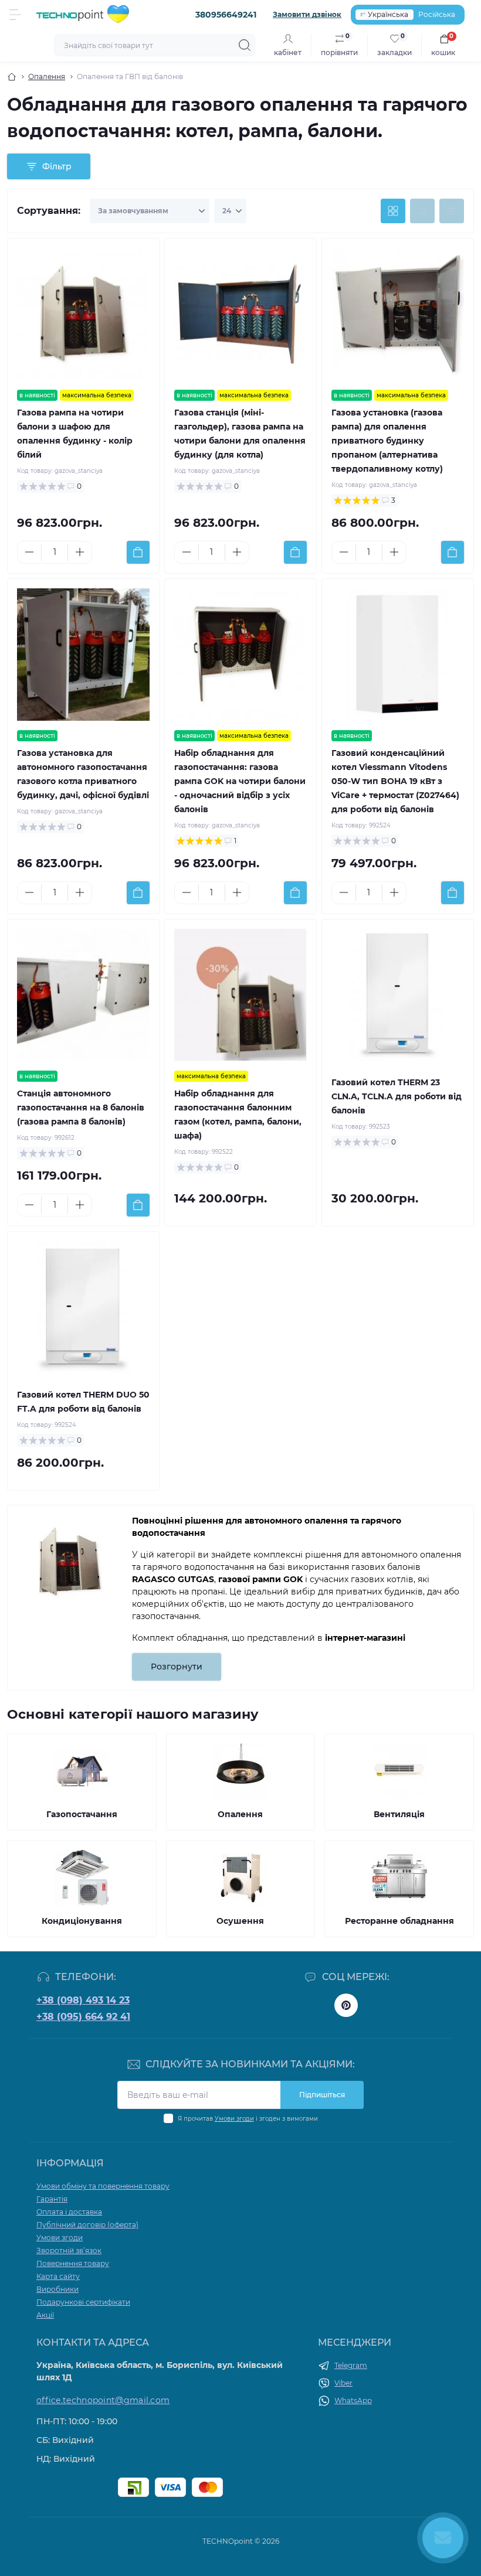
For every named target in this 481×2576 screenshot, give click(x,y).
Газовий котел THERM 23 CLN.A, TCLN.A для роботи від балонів (397, 1096)
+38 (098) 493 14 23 (83, 2000)
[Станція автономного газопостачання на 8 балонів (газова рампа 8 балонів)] (83, 995)
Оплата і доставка (69, 2212)
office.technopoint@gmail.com (103, 2400)
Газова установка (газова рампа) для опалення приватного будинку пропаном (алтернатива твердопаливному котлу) (387, 441)
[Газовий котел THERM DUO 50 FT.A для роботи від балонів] (83, 1307)
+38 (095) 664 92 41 (83, 2017)
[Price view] (452, 211)
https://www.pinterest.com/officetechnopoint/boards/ (346, 2005)
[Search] (245, 45)
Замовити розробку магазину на (241, 2552)
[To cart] (138, 552)
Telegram (351, 2365)
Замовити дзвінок (307, 14)
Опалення (47, 76)
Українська (388, 14)
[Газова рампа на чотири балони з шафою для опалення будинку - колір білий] (83, 314)
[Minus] (29, 552)
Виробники (57, 2289)
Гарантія (52, 2199)
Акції (45, 2315)
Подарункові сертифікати (83, 2302)
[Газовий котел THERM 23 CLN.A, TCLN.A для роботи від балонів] (398, 995)
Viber (343, 2383)
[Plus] (80, 552)
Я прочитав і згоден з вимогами (248, 2119)
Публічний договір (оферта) (87, 2225)
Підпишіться (322, 2095)
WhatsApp (353, 2400)
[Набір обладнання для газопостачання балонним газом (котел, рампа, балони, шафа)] (240, 995)
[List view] (422, 211)
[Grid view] (393, 211)
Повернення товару (73, 2263)
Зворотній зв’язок (69, 2250)
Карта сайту (58, 2276)
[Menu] (15, 15)
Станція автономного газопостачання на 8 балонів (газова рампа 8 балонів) (81, 1108)
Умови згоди (234, 2119)
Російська (437, 14)
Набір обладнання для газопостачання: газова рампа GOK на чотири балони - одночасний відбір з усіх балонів (240, 781)
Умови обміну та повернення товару (103, 2186)
